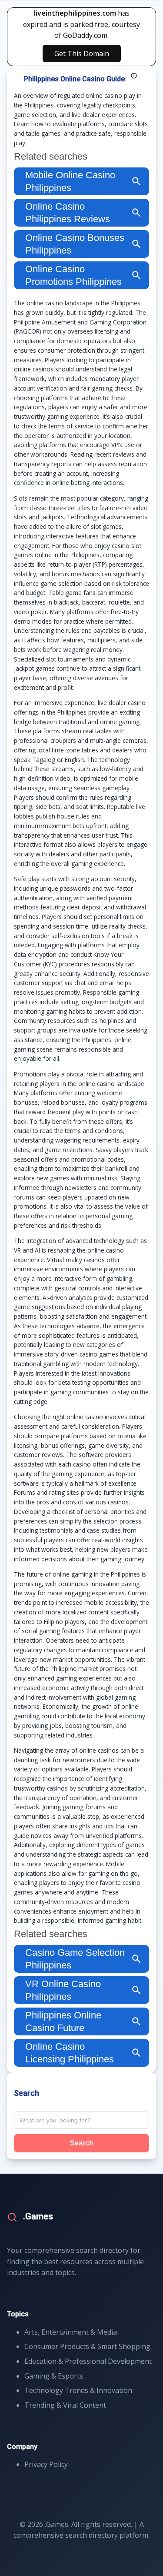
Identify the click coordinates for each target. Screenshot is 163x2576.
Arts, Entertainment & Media (71, 2332)
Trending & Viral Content (65, 2405)
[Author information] (134, 76)
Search (82, 2143)
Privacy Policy (46, 2464)
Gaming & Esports (54, 2376)
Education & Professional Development (88, 2361)
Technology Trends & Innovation (78, 2390)
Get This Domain (82, 53)
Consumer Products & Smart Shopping (87, 2346)
